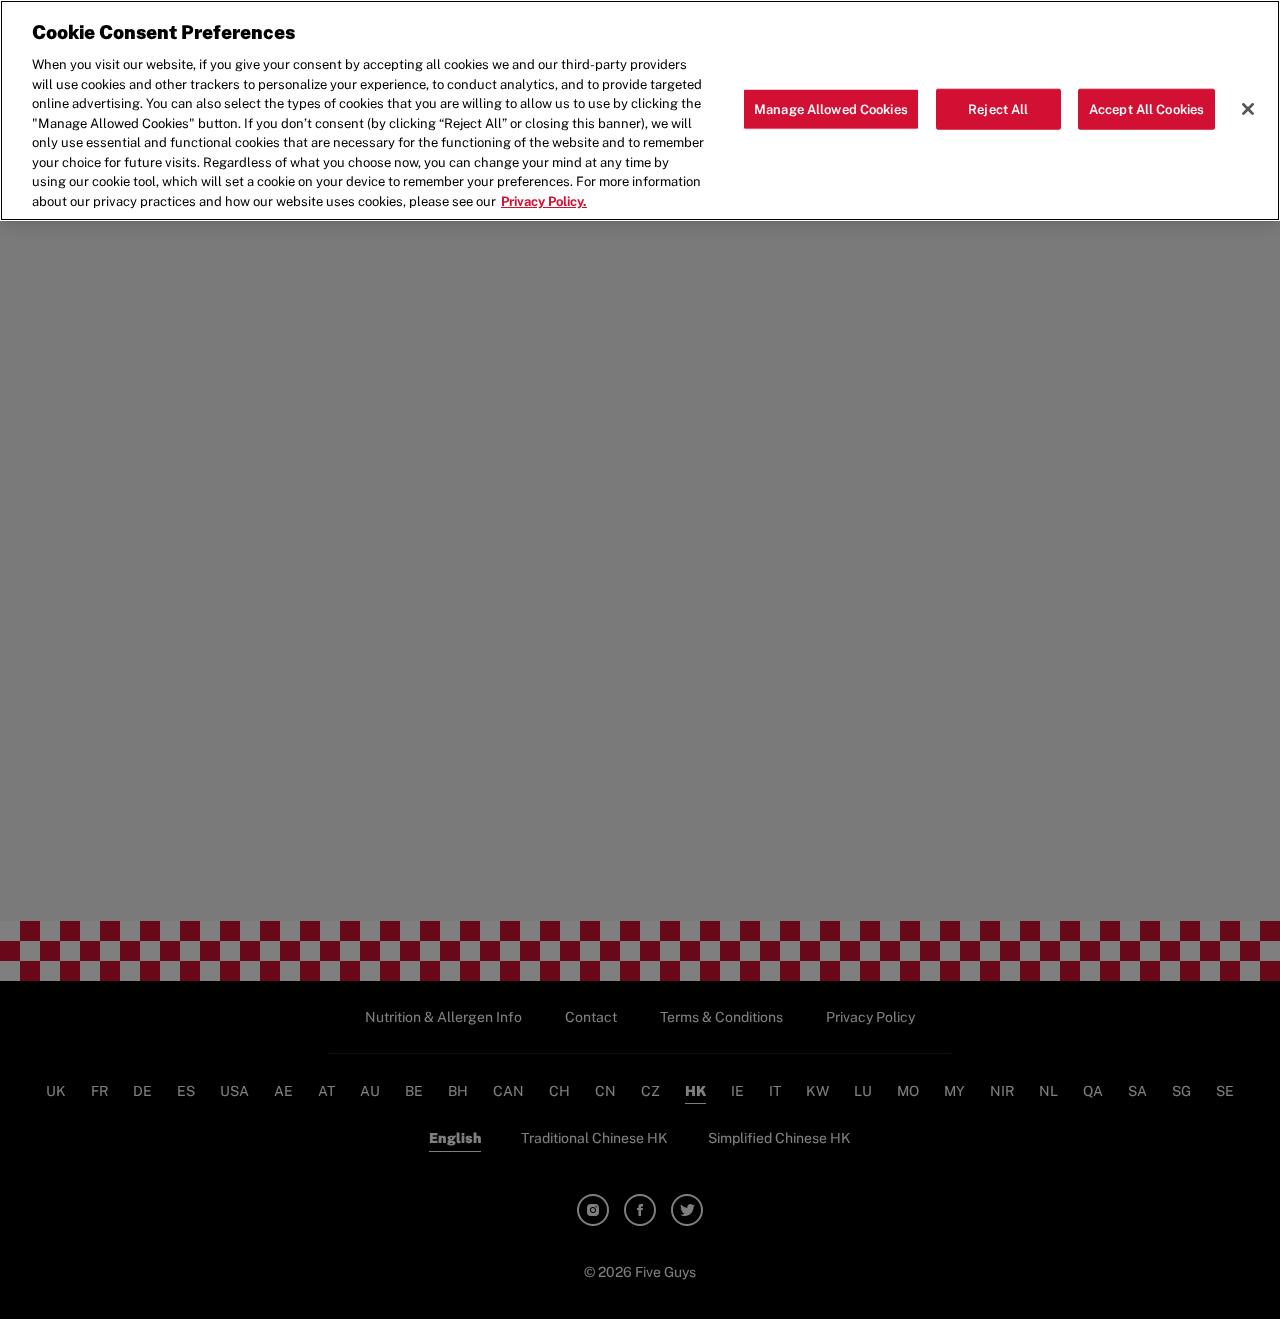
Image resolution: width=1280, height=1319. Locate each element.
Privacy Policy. (544, 201)
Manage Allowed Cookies (831, 108)
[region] (640, 110)
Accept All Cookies (1146, 108)
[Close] (1248, 109)
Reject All (998, 108)
